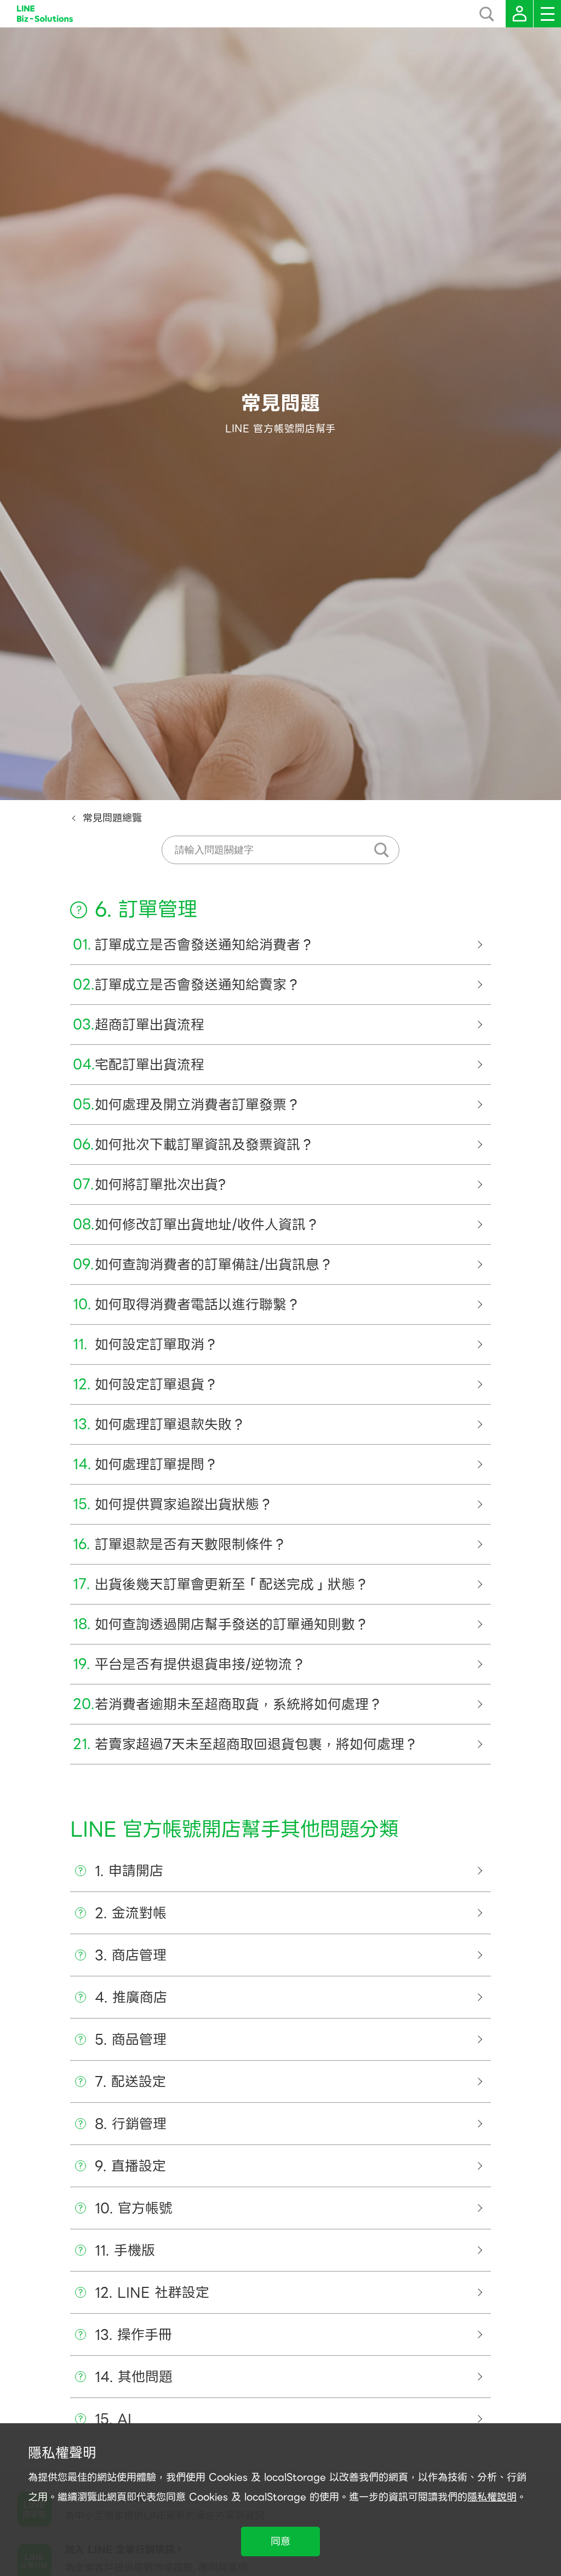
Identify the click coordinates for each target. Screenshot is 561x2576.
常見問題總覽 (112, 818)
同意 (280, 2541)
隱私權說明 (492, 2497)
